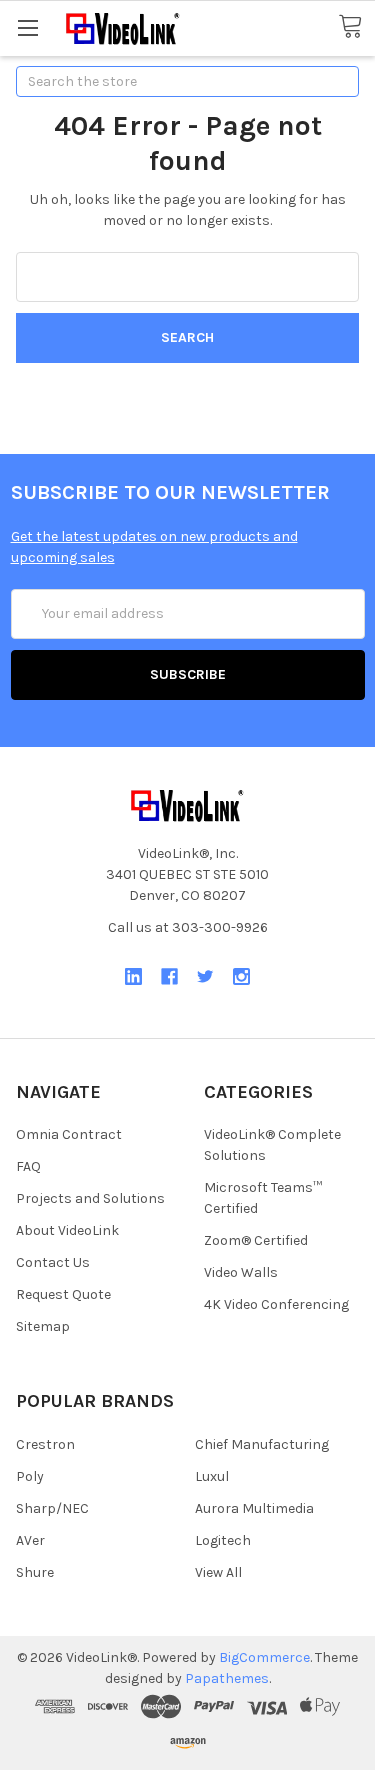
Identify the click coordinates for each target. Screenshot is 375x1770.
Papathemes (227, 1678)
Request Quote (63, 1294)
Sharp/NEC (52, 1508)
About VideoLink (67, 1230)
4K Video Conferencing (276, 1304)
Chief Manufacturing (262, 1444)
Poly (30, 1476)
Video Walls (241, 1272)
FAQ (28, 1166)
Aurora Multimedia (254, 1508)
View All (218, 1572)
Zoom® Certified (256, 1240)
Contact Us (53, 1262)
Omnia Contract (69, 1134)
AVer (30, 1540)
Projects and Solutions (90, 1198)
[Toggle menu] (27, 27)
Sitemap (43, 1326)
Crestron (45, 1444)
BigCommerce (264, 1657)
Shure (35, 1572)
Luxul (212, 1476)
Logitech (223, 1540)
